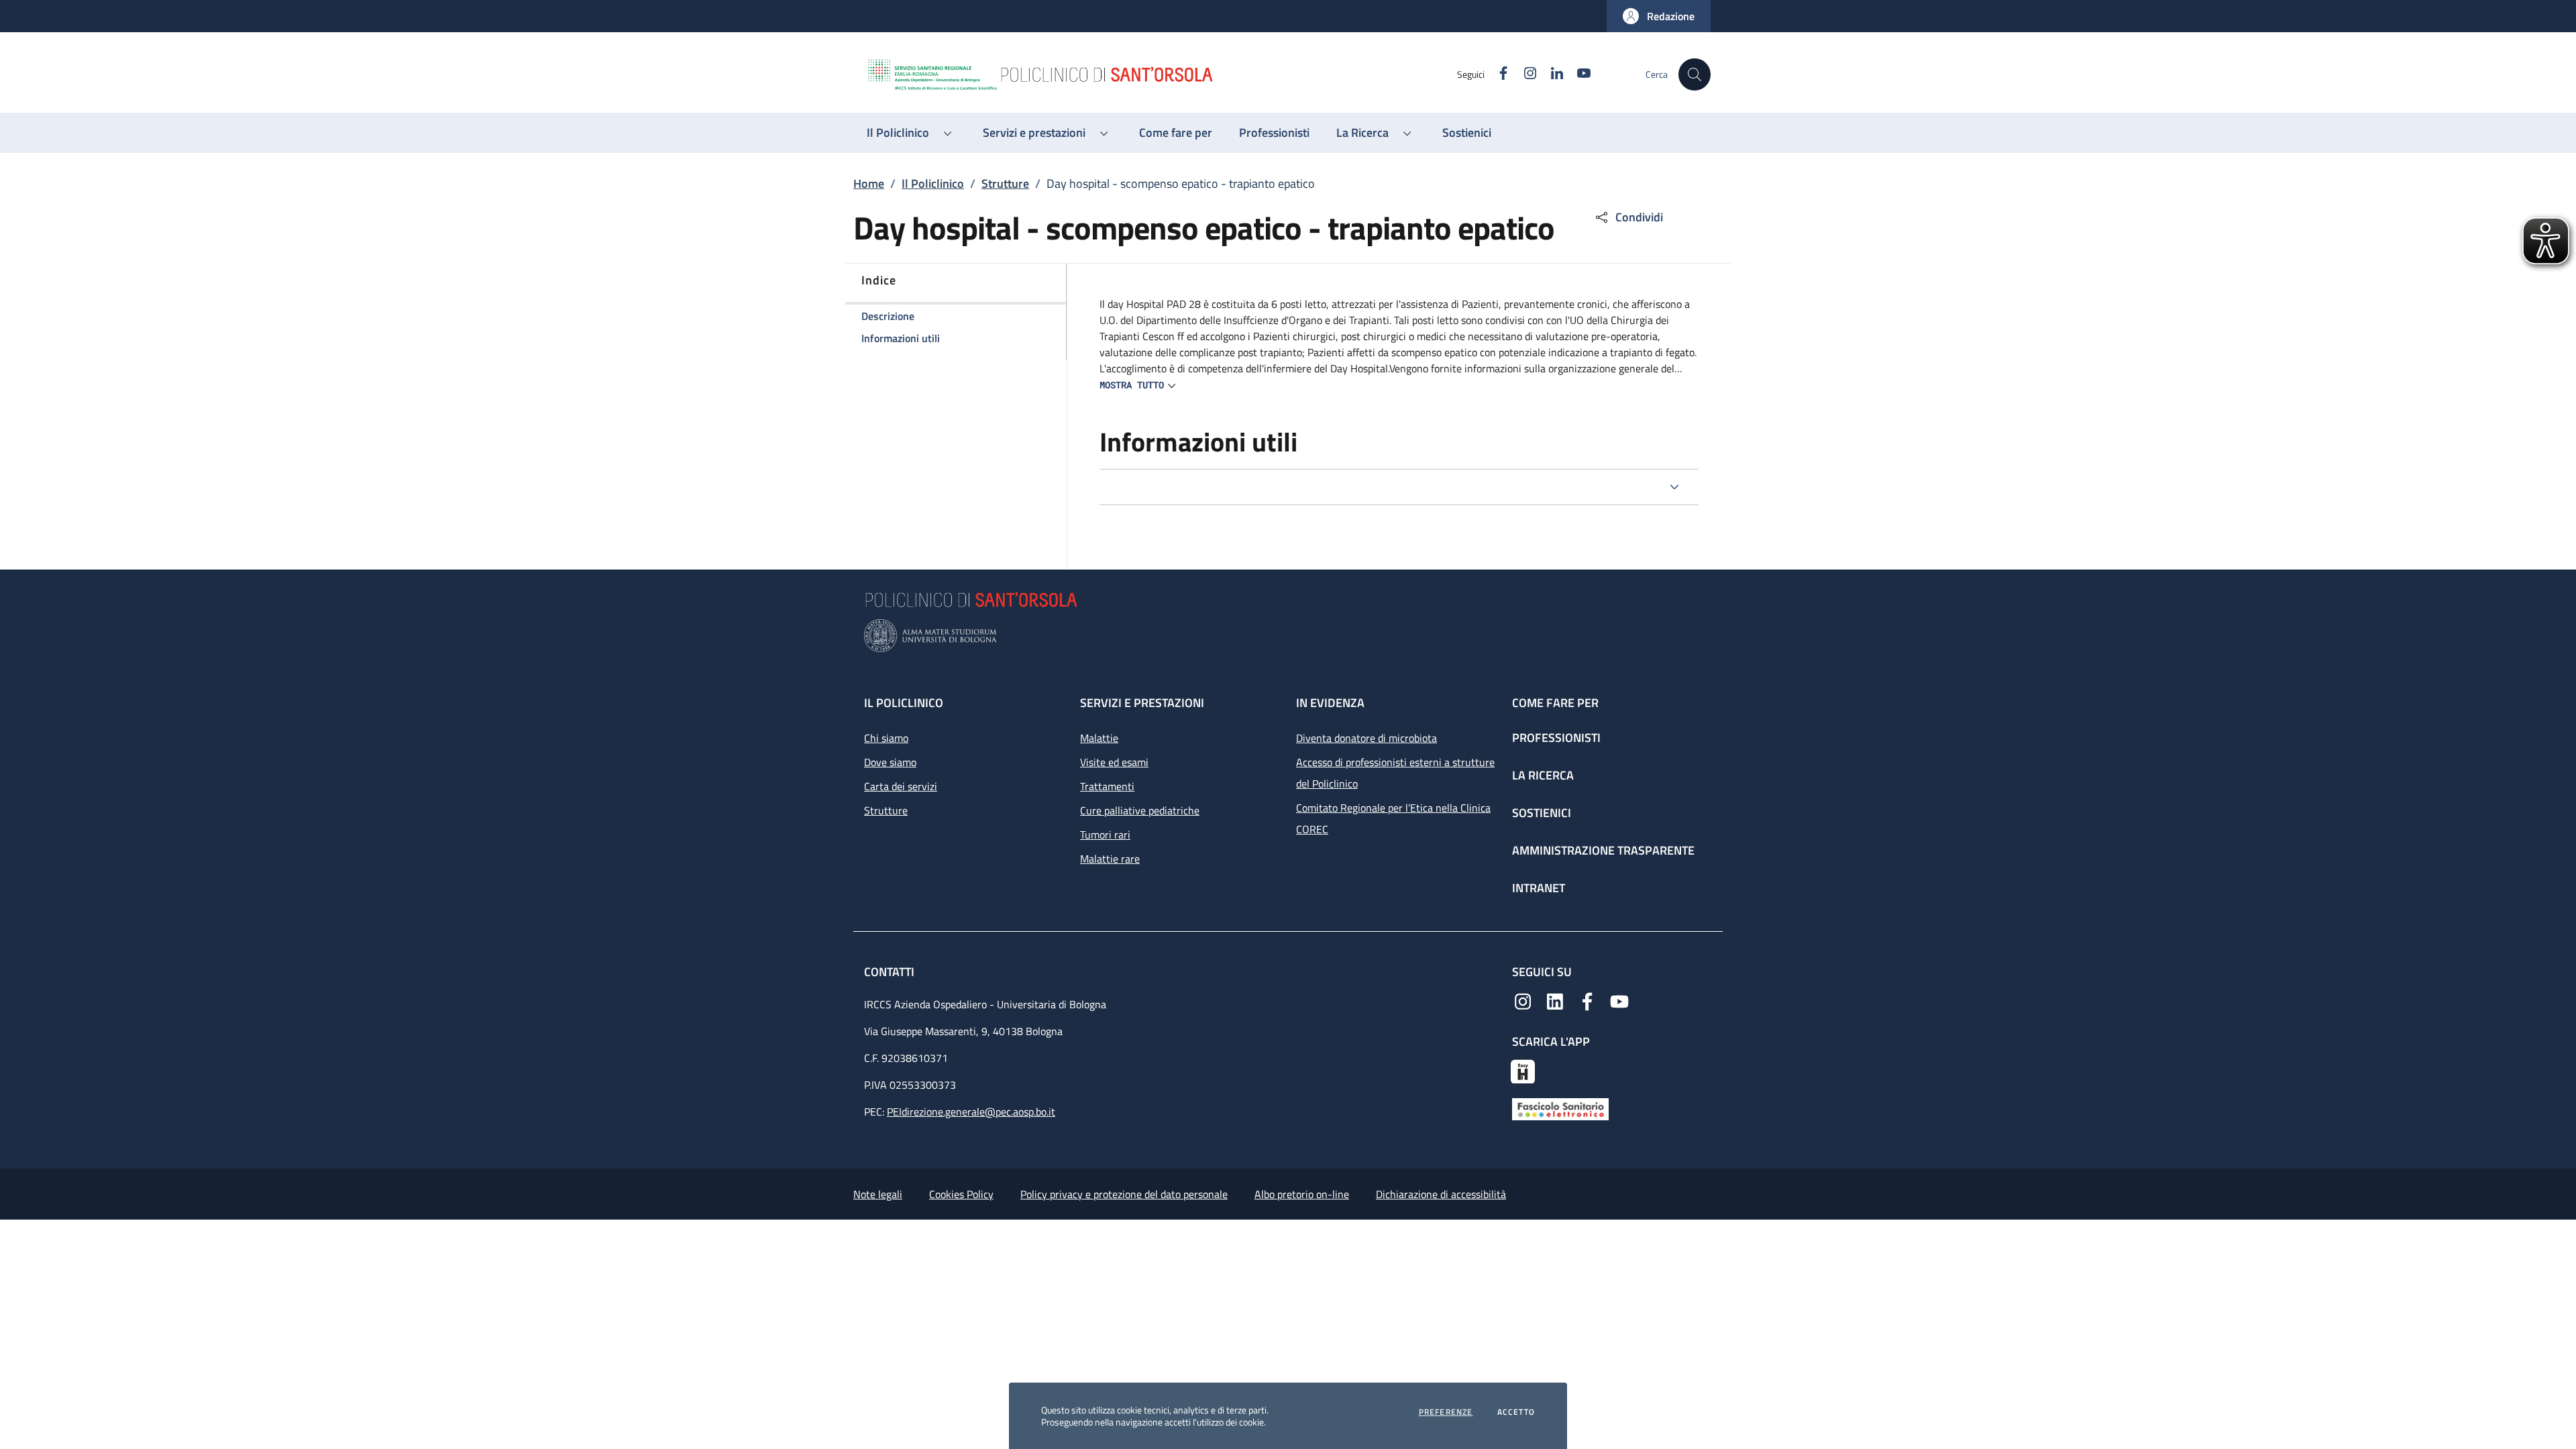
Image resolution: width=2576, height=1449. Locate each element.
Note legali (878, 1194)
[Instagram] (1523, 1000)
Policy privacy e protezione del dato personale (1124, 1194)
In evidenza (1330, 703)
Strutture (1005, 183)
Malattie (1099, 738)
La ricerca (1543, 775)
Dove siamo (890, 762)
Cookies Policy (961, 1194)
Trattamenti (1107, 786)
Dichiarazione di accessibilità (1441, 1194)
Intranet (1539, 888)
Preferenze (1446, 1412)
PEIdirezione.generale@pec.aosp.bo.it (971, 1112)
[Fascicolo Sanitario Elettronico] (1560, 1108)
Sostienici (1542, 813)
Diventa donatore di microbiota (1366, 738)
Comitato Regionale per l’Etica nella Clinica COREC (1393, 818)
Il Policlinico (933, 183)
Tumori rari (1105, 835)
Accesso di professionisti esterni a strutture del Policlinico (1395, 773)
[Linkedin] (1555, 1000)
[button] (1659, 16)
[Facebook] (1587, 1000)
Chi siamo (886, 738)
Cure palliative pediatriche (1140, 810)
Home (869, 183)
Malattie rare (1110, 859)
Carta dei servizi (901, 786)
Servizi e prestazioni (1142, 703)
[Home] (1161, 74)
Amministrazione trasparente (1603, 850)
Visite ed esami (1114, 762)
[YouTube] (1619, 1000)
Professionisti (1556, 738)
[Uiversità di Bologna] (1288, 636)
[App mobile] (1523, 1070)
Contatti (891, 972)
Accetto (1516, 1412)
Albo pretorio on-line (1302, 1194)
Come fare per (1555, 703)
